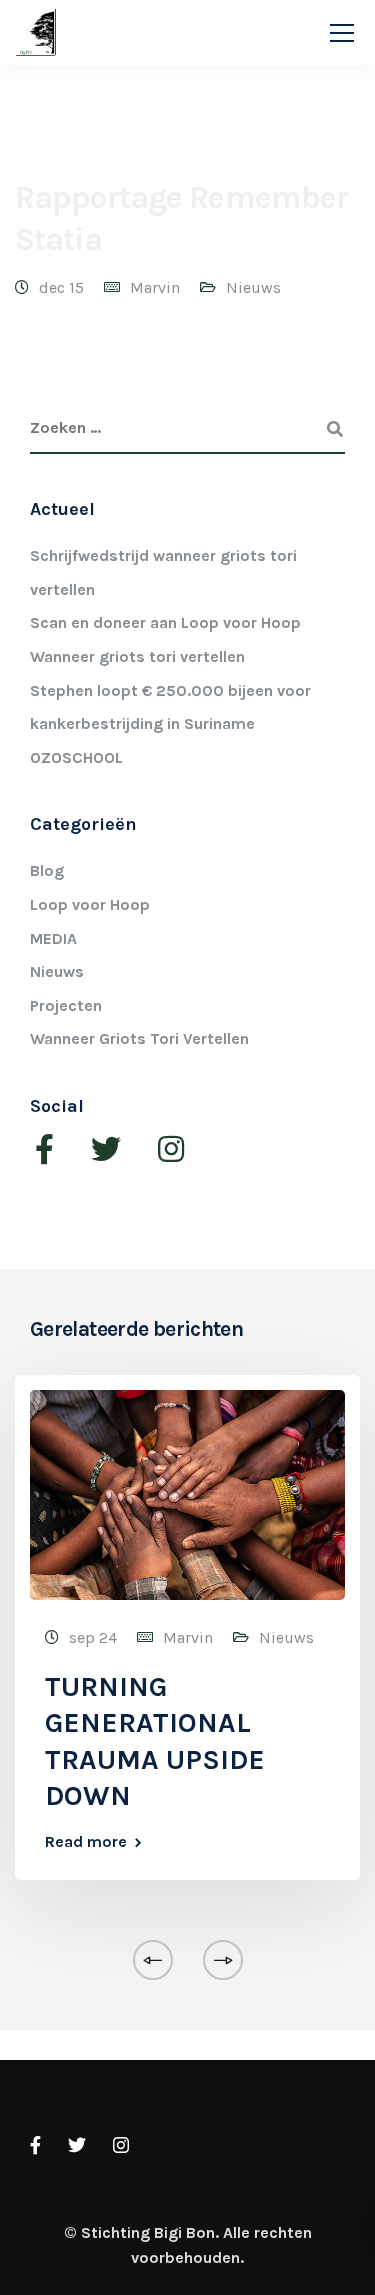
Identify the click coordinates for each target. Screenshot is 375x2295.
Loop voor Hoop (90, 904)
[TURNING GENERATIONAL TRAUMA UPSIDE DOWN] (187, 1493)
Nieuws (253, 287)
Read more (86, 1842)
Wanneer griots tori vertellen (137, 656)
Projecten (66, 1005)
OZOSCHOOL (76, 757)
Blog (47, 870)
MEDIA (53, 938)
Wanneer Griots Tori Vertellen (139, 1038)
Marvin (155, 287)
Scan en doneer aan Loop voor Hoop (165, 622)
